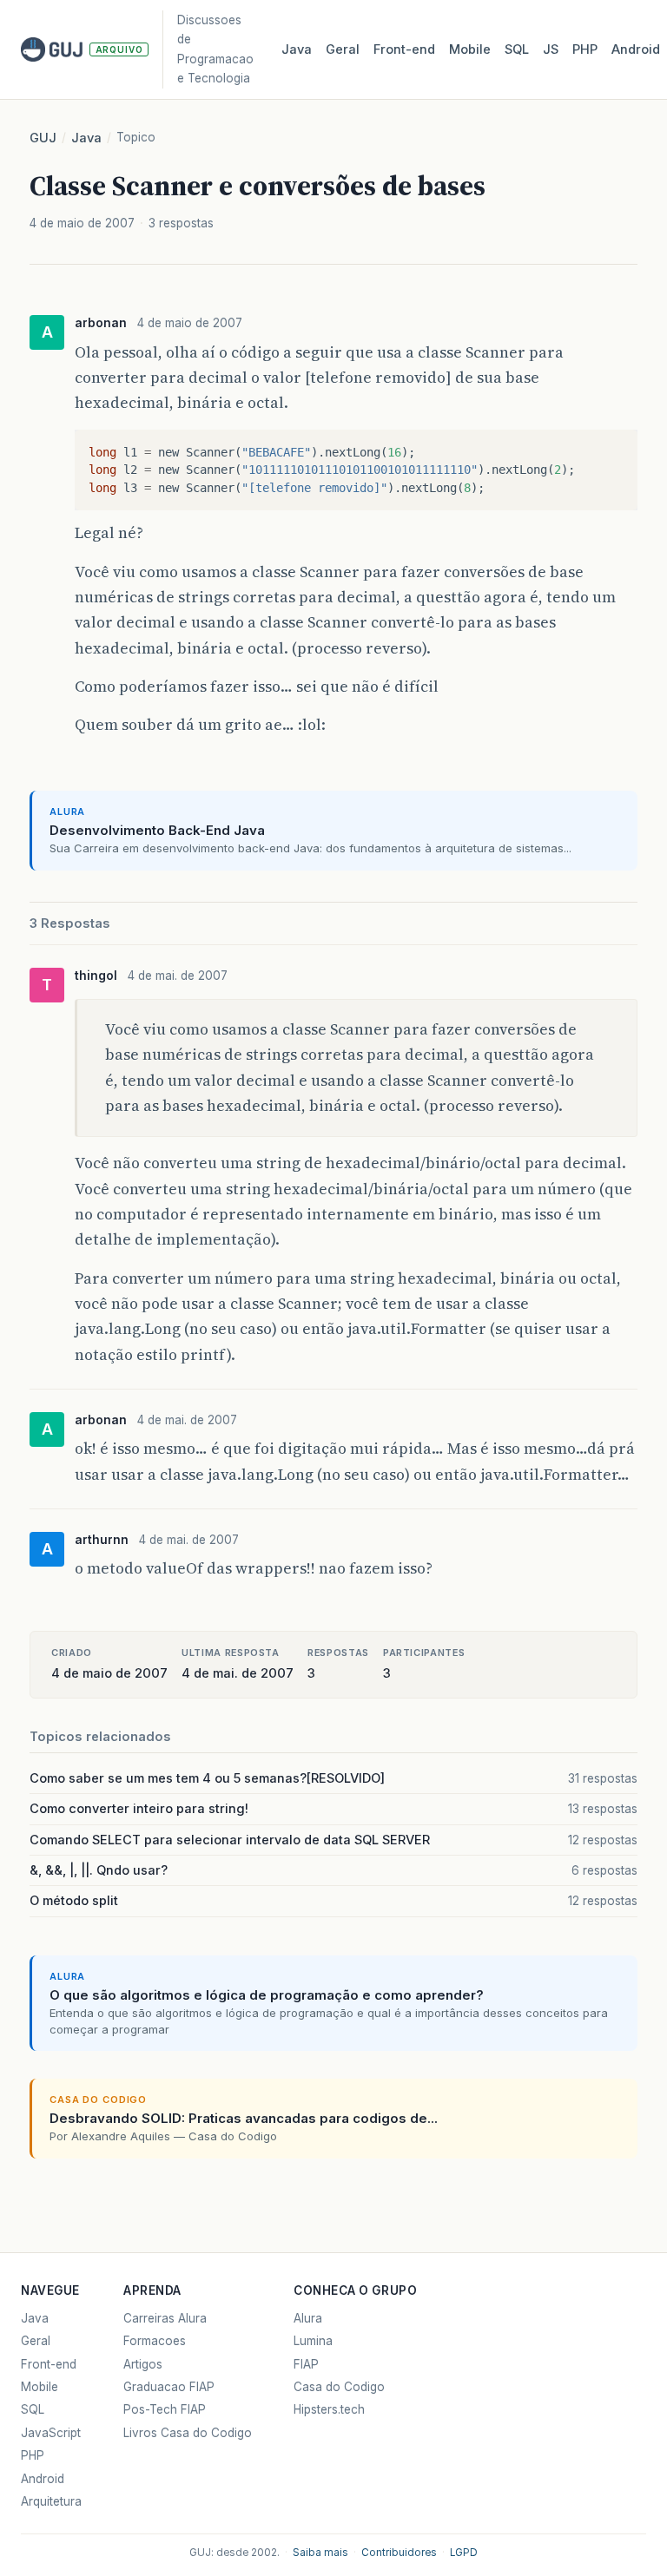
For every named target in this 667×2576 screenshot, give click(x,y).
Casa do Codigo (339, 2387)
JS (551, 49)
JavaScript (51, 2433)
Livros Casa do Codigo (188, 2433)
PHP (585, 49)
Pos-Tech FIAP (165, 2409)
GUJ (43, 138)
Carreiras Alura (165, 2318)
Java (297, 49)
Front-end (49, 2364)
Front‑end (404, 49)
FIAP (306, 2364)
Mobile (470, 49)
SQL (517, 49)
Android (636, 49)
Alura (308, 2318)
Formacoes (155, 2341)
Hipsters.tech (329, 2409)
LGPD (464, 2553)
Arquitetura (51, 2501)
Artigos (143, 2364)
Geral (343, 49)
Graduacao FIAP (169, 2387)
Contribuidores (399, 2553)
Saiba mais (320, 2553)
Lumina (313, 2341)
